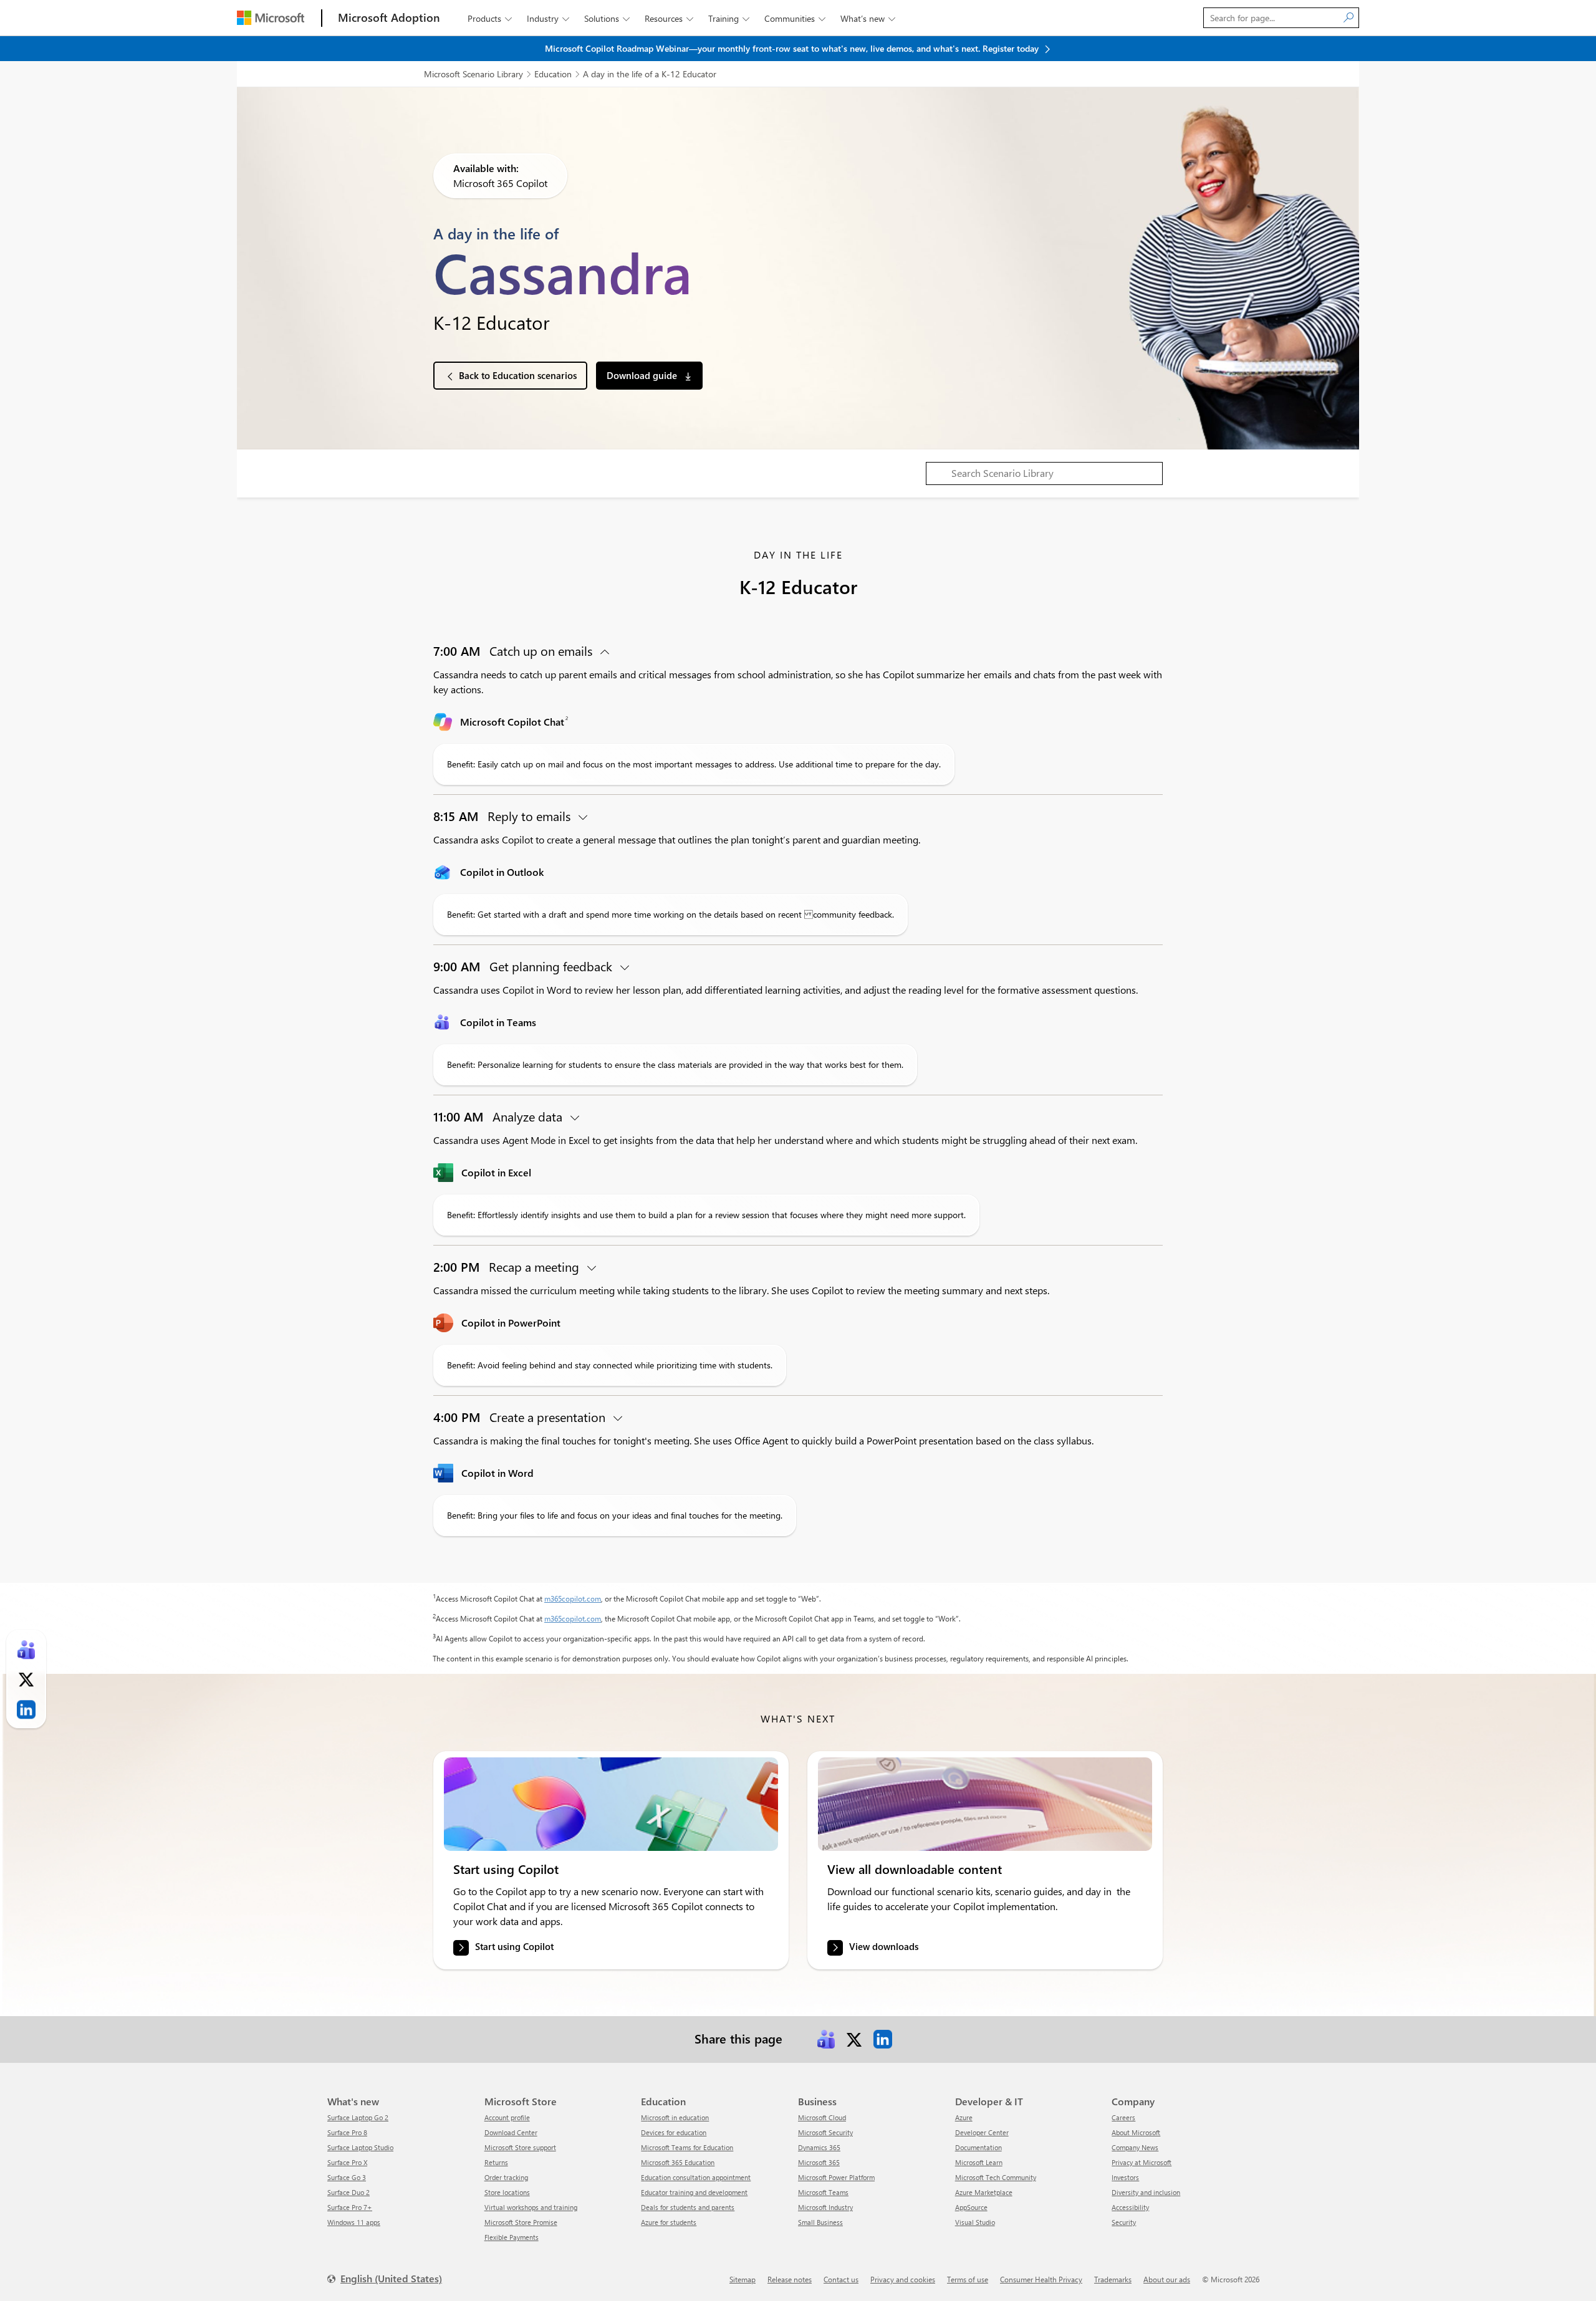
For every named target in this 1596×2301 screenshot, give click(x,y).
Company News (1135, 2147)
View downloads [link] (884, 1947)
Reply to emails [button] (503, 816)
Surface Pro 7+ (350, 2207)
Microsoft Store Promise (521, 2222)
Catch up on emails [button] (514, 651)
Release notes (790, 2279)
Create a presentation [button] (521, 1417)
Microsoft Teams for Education (687, 2147)
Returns (496, 2162)
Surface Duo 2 (349, 2192)
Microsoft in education (675, 2117)
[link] (611, 1804)
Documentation (978, 2147)
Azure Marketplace (984, 2192)
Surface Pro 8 (347, 2132)
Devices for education (674, 2132)
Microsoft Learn (979, 2162)
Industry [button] (548, 18)
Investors (1125, 2177)
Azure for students (669, 2222)
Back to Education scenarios (518, 375)
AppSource (971, 2207)
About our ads (1167, 2279)
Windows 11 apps (354, 2222)
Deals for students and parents (688, 2207)
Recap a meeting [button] (508, 1266)
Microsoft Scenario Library (474, 74)
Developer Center (982, 2132)
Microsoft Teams (823, 2192)
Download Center (511, 2132)
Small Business (820, 2222)
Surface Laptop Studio (360, 2147)
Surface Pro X (347, 2162)
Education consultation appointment (696, 2177)
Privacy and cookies (903, 2279)
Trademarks (1113, 2279)
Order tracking (506, 2177)
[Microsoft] (271, 18)
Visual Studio (975, 2222)
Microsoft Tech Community (996, 2177)
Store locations (507, 2192)
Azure (964, 2117)
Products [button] (490, 18)
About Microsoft (1136, 2132)
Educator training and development (694, 2192)
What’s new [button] (868, 18)
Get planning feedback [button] (524, 966)
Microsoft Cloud (822, 2117)
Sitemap (743, 2279)
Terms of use (968, 2279)
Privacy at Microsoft (1142, 2162)
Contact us (841, 2279)
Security (1124, 2222)
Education (553, 74)
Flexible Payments (512, 2237)
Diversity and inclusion (1146, 2192)
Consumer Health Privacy (1041, 2279)
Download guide (643, 375)
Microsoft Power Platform (836, 2177)
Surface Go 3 (347, 2177)
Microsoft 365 (819, 2162)
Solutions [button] (607, 18)
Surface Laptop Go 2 (358, 2117)
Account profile (507, 2117)
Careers (1123, 2117)
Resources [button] (669, 18)
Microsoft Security (825, 2132)
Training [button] (729, 18)
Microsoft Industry (825, 2207)
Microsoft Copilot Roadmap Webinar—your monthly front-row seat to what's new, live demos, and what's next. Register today (793, 48)
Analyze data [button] (499, 1116)
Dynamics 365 (819, 2147)
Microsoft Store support (520, 2147)
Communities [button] (795, 18)
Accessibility (1130, 2207)
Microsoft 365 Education (678, 2162)
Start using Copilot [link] (514, 1947)
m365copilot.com (573, 1598)
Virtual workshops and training (531, 2207)
